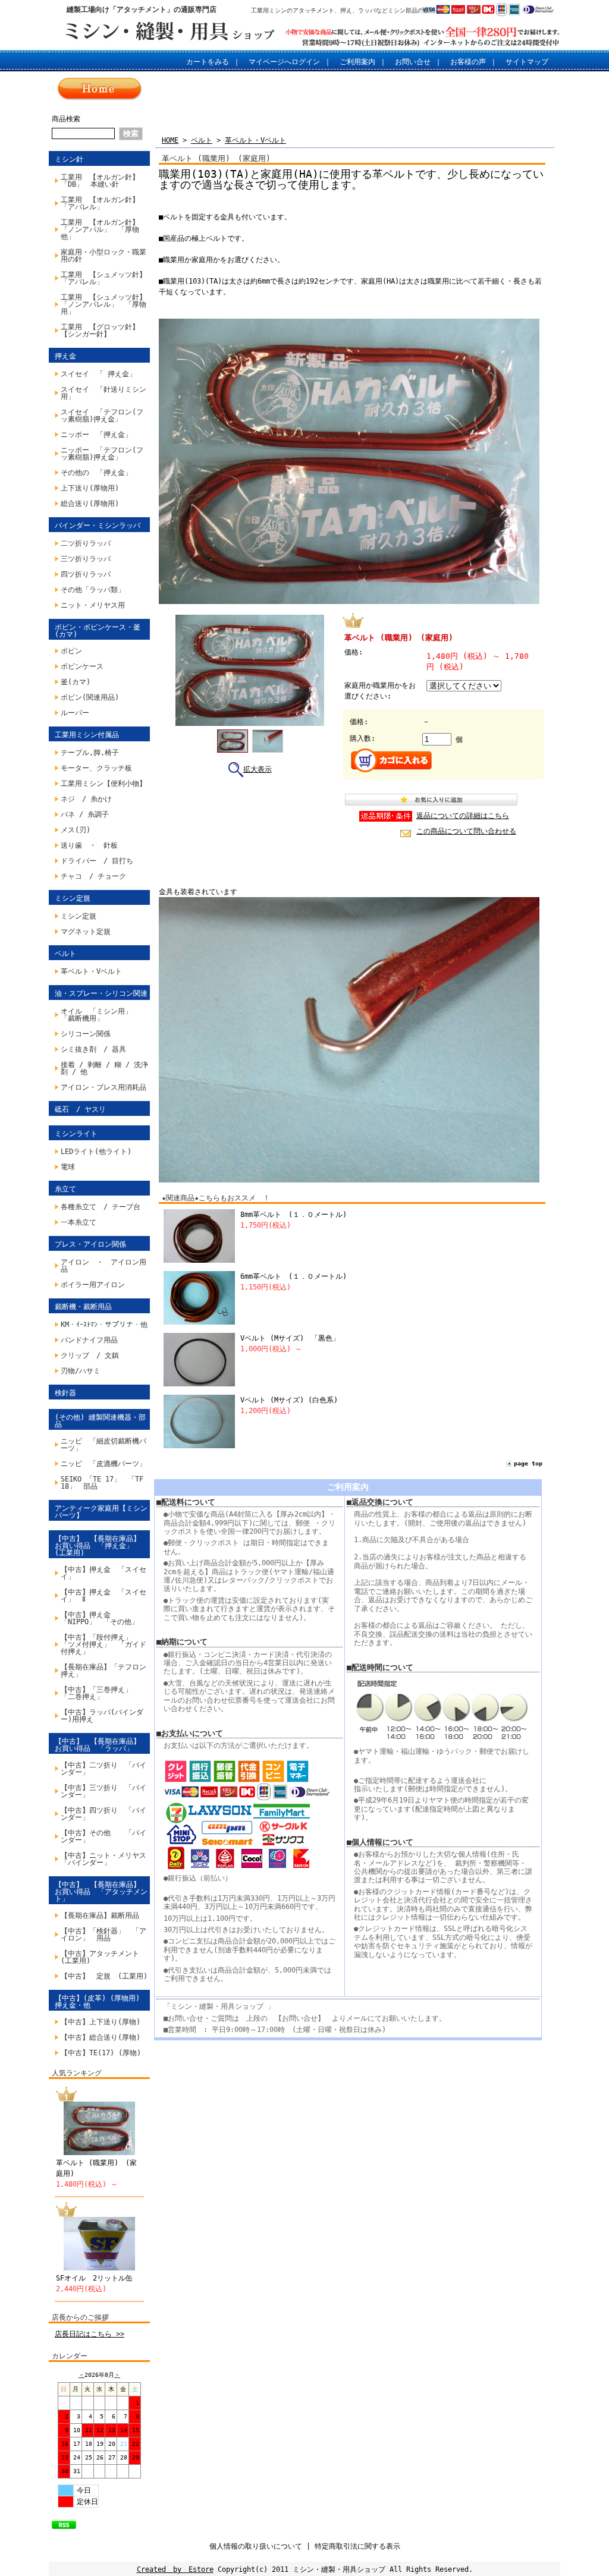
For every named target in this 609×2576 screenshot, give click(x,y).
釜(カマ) (76, 682)
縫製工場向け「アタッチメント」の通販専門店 (142, 10)
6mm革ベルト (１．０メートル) (293, 1276)
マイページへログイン (284, 62)
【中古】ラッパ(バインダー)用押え (102, 1716)
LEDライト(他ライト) (96, 1152)
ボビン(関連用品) (90, 697)
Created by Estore (175, 2569)
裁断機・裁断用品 (83, 1307)
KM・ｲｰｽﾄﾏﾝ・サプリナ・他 (104, 1325)
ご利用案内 (357, 62)
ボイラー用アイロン (93, 1285)
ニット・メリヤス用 (93, 605)
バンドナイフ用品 (89, 1340)
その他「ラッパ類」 (93, 590)
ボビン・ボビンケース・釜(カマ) (98, 631)
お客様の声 (468, 62)
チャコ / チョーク (93, 876)
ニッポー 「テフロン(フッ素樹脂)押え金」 (102, 454)
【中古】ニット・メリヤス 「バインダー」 (105, 1859)
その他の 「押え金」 (96, 473)
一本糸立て (79, 1222)
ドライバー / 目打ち (97, 861)
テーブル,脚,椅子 (90, 753)
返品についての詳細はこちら (463, 816)
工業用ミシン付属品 (87, 735)
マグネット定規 (86, 932)
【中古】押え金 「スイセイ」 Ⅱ (103, 1596)
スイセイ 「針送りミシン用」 (103, 393)
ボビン (71, 651)
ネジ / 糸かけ (86, 799)
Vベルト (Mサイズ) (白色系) (289, 1400)
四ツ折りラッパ (86, 574)
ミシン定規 (73, 898)
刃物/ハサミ (81, 1371)
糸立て (65, 1189)
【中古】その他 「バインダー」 (103, 1836)
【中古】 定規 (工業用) (104, 1976)
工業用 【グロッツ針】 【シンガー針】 (103, 331)
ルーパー (75, 713)
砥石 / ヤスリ (80, 1109)
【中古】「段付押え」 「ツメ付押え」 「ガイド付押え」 (103, 1644)
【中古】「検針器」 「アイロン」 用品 (103, 1935)
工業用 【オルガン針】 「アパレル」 (103, 203)
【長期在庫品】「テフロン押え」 (103, 1671)
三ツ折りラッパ (86, 559)
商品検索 (66, 119)
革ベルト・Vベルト (91, 971)
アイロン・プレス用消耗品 (103, 1087)
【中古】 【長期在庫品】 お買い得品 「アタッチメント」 (101, 1892)
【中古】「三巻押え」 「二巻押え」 (100, 1693)
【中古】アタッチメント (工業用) (103, 1957)
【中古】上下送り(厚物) (101, 2022)
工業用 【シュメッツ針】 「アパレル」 (105, 278)
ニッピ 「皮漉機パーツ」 (103, 1464)
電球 (68, 1167)
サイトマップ (527, 62)
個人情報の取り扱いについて (256, 2546)
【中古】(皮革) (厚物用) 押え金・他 (97, 2002)
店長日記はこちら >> (90, 2334)
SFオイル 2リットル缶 (94, 2278)
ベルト (65, 954)
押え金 (65, 356)
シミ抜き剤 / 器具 (93, 1049)
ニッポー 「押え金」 (96, 435)
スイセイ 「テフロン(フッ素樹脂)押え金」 (102, 416)
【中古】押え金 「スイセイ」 (103, 1573)
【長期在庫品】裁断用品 (100, 1916)
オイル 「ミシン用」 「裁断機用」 (96, 1015)
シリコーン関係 (86, 1034)
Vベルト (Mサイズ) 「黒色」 (290, 1338)
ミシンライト (76, 1134)
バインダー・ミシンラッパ (98, 526)
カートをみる (208, 62)
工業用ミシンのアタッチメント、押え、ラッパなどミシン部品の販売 (343, 10)
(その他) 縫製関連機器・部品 (100, 1421)
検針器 (65, 1393)
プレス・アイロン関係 (90, 1244)
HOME (170, 140)
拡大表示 (258, 769)
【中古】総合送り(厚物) (101, 2037)
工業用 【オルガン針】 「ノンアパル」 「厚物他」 (103, 229)
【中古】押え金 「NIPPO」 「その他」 (100, 1618)
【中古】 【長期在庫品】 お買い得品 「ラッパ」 (101, 1745)
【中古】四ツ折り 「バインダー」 (103, 1814)
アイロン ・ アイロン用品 (103, 1266)
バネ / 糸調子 (85, 814)
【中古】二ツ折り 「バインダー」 (103, 1769)
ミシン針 (69, 159)
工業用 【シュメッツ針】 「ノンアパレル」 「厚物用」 (105, 304)
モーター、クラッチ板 (96, 768)
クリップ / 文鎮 (90, 1355)
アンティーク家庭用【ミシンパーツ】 (101, 1512)
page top (528, 1463)
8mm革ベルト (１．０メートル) (293, 1215)
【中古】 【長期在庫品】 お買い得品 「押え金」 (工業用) (101, 1546)
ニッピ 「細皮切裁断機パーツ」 (103, 1445)
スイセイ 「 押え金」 (98, 374)
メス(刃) (76, 830)
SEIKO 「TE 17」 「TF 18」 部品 (105, 1483)
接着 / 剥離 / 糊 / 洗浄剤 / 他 (104, 1068)
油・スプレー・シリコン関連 (101, 993)
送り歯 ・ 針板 (89, 845)
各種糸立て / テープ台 (101, 1207)
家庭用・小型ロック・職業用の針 (103, 256)
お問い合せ (413, 62)
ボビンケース (82, 666)
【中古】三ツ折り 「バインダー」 (103, 1791)
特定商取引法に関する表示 (357, 2546)
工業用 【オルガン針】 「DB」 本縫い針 (103, 181)
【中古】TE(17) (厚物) (101, 2053)
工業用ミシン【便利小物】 (103, 784)
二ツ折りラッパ (86, 543)
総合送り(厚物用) (90, 504)
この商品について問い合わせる (466, 831)
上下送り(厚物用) (90, 488)
